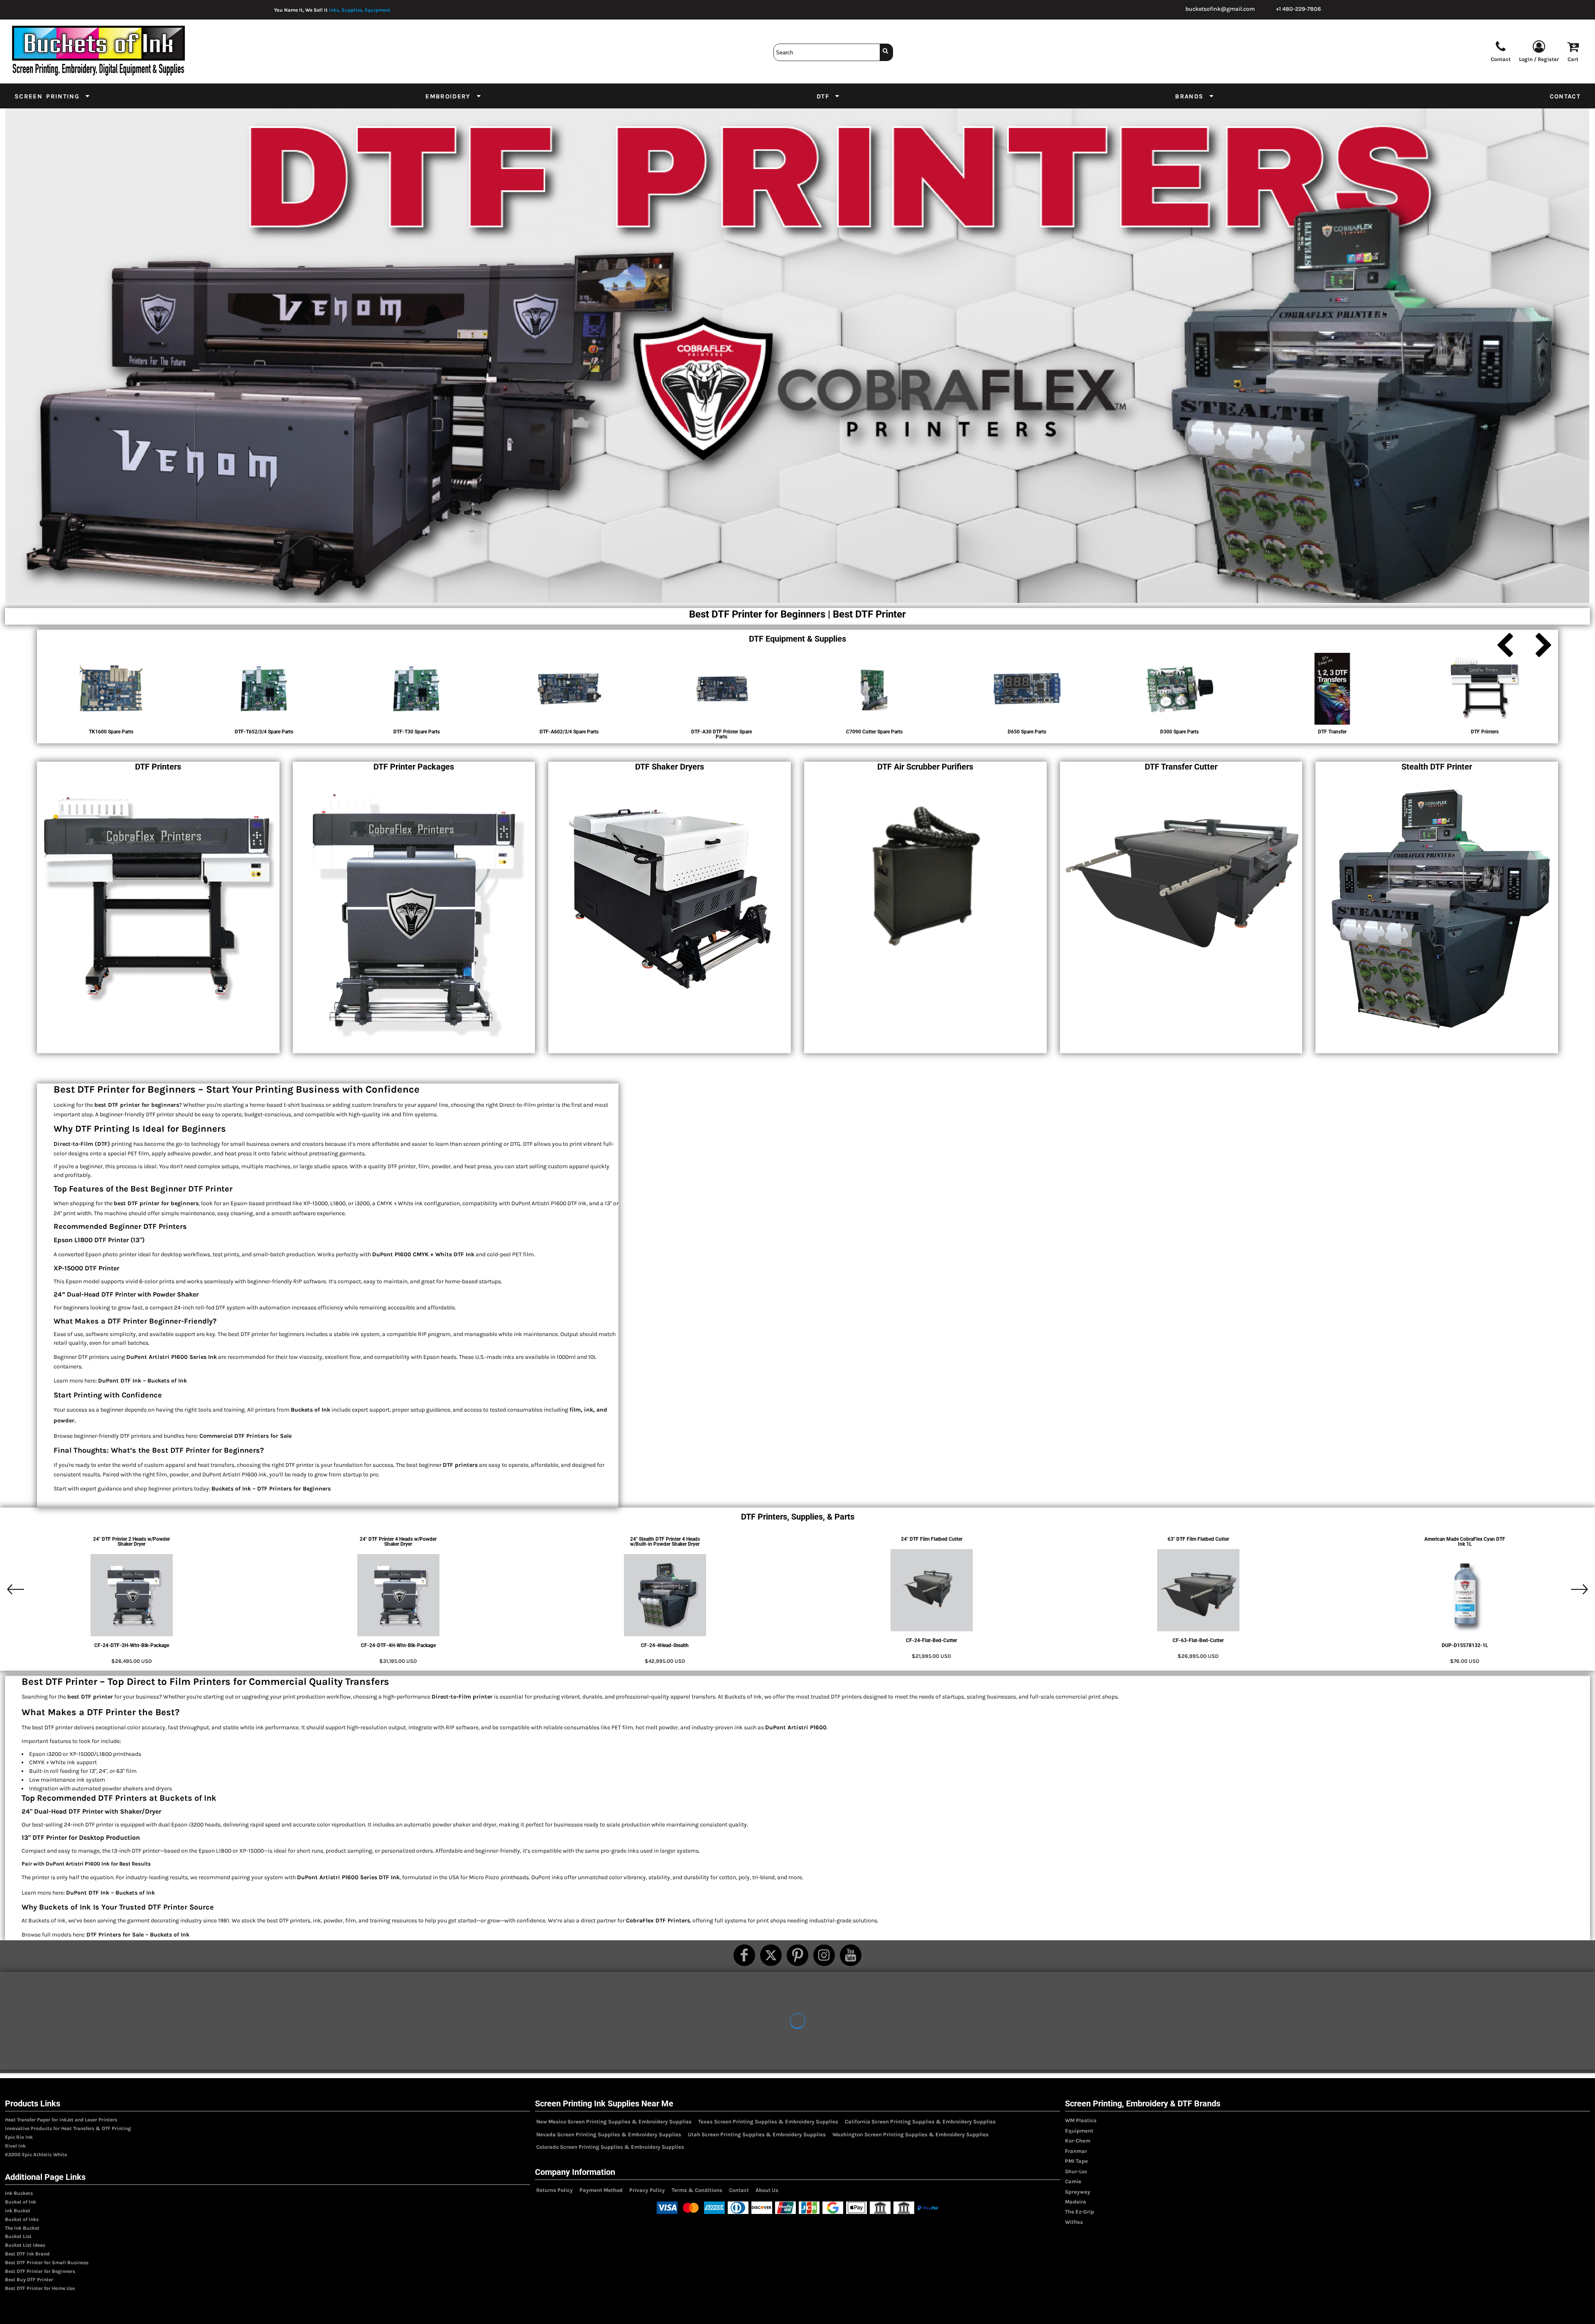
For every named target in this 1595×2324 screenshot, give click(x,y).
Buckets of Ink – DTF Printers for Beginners (271, 1489)
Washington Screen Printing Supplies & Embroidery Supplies (910, 2134)
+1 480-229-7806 (1298, 9)
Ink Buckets (19, 2193)
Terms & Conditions (697, 2190)
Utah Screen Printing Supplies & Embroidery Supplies (757, 2134)
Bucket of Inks (22, 2219)
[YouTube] (851, 1955)
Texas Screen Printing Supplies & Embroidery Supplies (768, 2122)
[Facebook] (744, 1955)
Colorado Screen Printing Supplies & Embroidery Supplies (610, 2147)
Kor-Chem (1078, 2141)
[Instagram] (824, 1955)
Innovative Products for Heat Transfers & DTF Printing (68, 2128)
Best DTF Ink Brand (27, 2254)
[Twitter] (771, 1955)
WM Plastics (1081, 2120)
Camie (1073, 2181)
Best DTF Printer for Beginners (40, 2271)
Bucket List (18, 2236)
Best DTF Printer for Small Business (47, 2263)
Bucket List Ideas (25, 2245)
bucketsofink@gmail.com (1220, 9)
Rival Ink (15, 2146)
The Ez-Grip (1080, 2212)
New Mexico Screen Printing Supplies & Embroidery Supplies (614, 2122)
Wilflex (1074, 2222)
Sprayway (1078, 2192)
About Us (767, 2190)
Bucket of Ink (21, 2202)
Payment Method (601, 2190)
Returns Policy (555, 2190)
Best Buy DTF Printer (29, 2280)
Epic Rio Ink (19, 2137)
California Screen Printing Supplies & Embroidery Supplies (920, 2122)
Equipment (1079, 2131)
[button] (53, 96)
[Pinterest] (797, 1955)
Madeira (1076, 2202)
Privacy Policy (647, 2190)
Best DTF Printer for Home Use (40, 2288)
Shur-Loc (1076, 2171)
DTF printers (460, 1465)
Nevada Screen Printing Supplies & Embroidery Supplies (609, 2134)
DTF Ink (389, 1877)
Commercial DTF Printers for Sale (245, 1436)
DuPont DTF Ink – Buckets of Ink (142, 1381)
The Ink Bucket (22, 2228)
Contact (739, 2190)
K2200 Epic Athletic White (36, 2155)
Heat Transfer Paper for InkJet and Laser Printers (61, 2120)
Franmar (1076, 2151)
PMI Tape (1076, 2161)
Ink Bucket (18, 2211)
